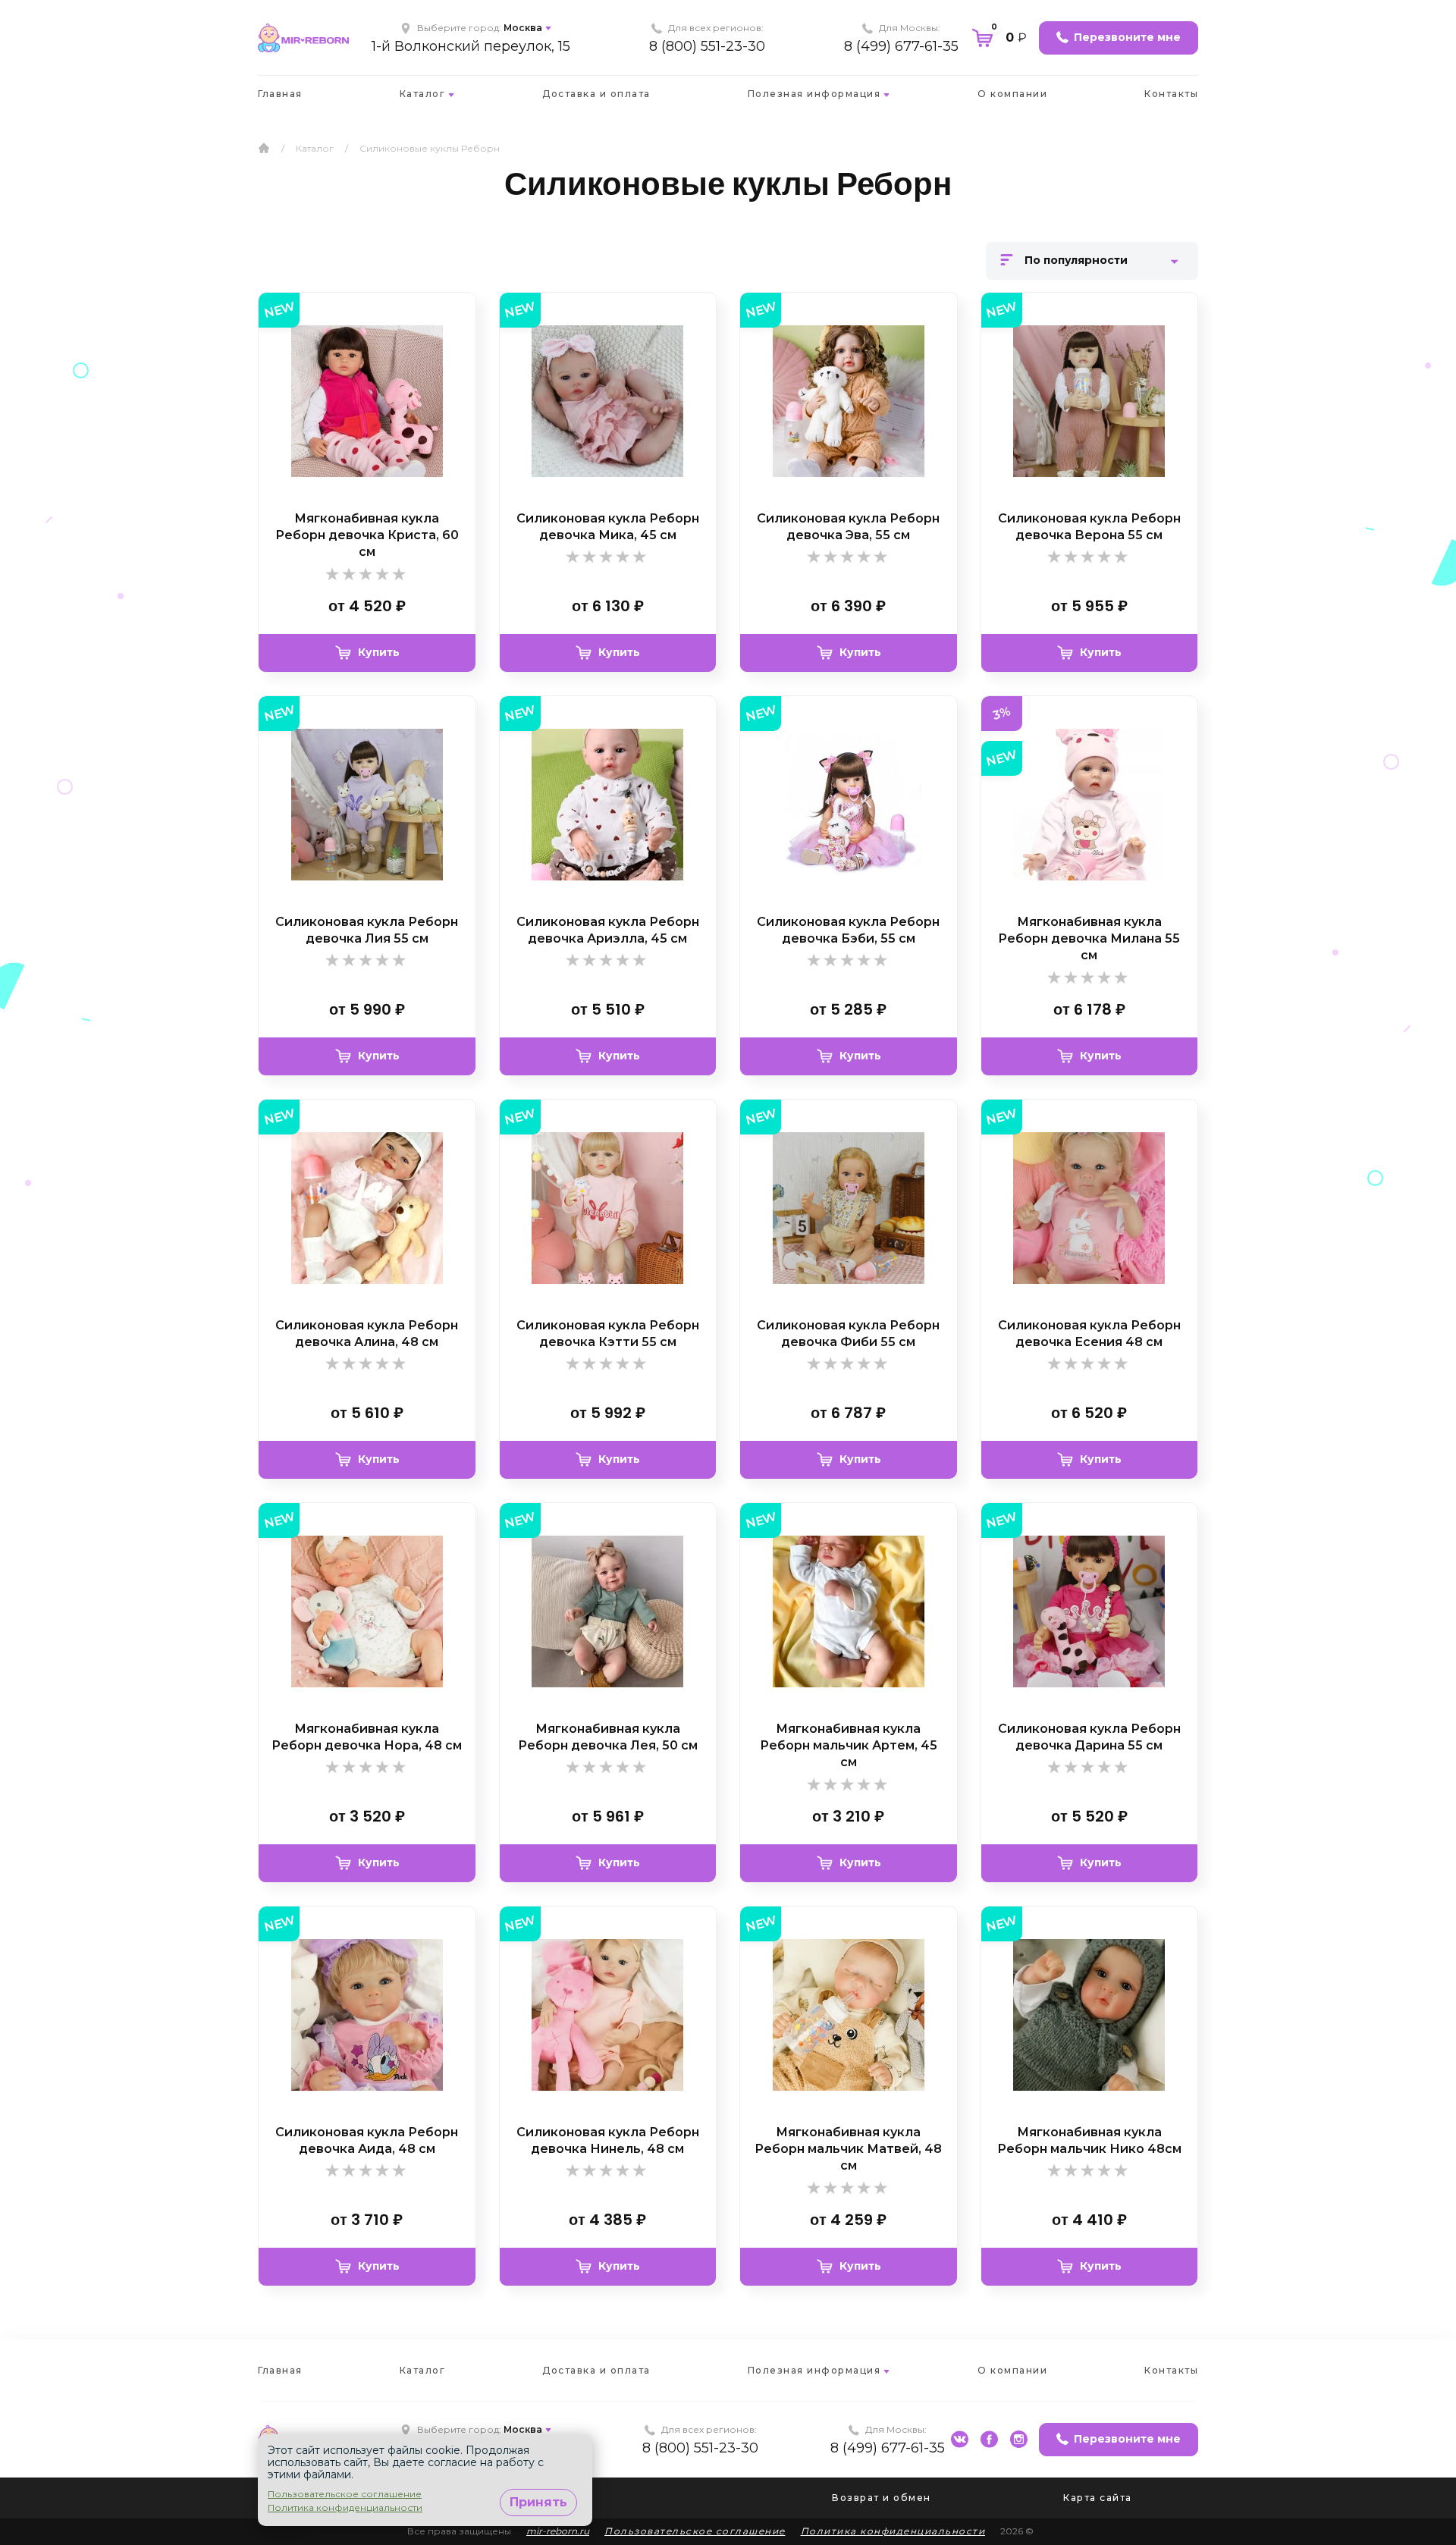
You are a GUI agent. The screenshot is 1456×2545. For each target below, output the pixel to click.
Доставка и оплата (596, 94)
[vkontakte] (960, 2439)
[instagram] (1019, 2439)
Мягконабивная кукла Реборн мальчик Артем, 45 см (849, 1746)
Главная (280, 94)
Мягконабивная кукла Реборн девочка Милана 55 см (1089, 939)
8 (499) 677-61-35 (901, 46)
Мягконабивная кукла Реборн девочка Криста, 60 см (367, 535)
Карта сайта (1098, 2498)
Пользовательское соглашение (695, 2531)
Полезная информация (814, 94)
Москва (523, 28)
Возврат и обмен (882, 2498)
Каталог (423, 94)
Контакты (1171, 94)
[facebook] (989, 2439)
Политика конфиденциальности (893, 2531)
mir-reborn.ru (558, 2531)
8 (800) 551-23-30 (707, 46)
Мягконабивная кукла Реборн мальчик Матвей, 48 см (848, 2149)
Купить (379, 652)
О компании (1012, 94)
